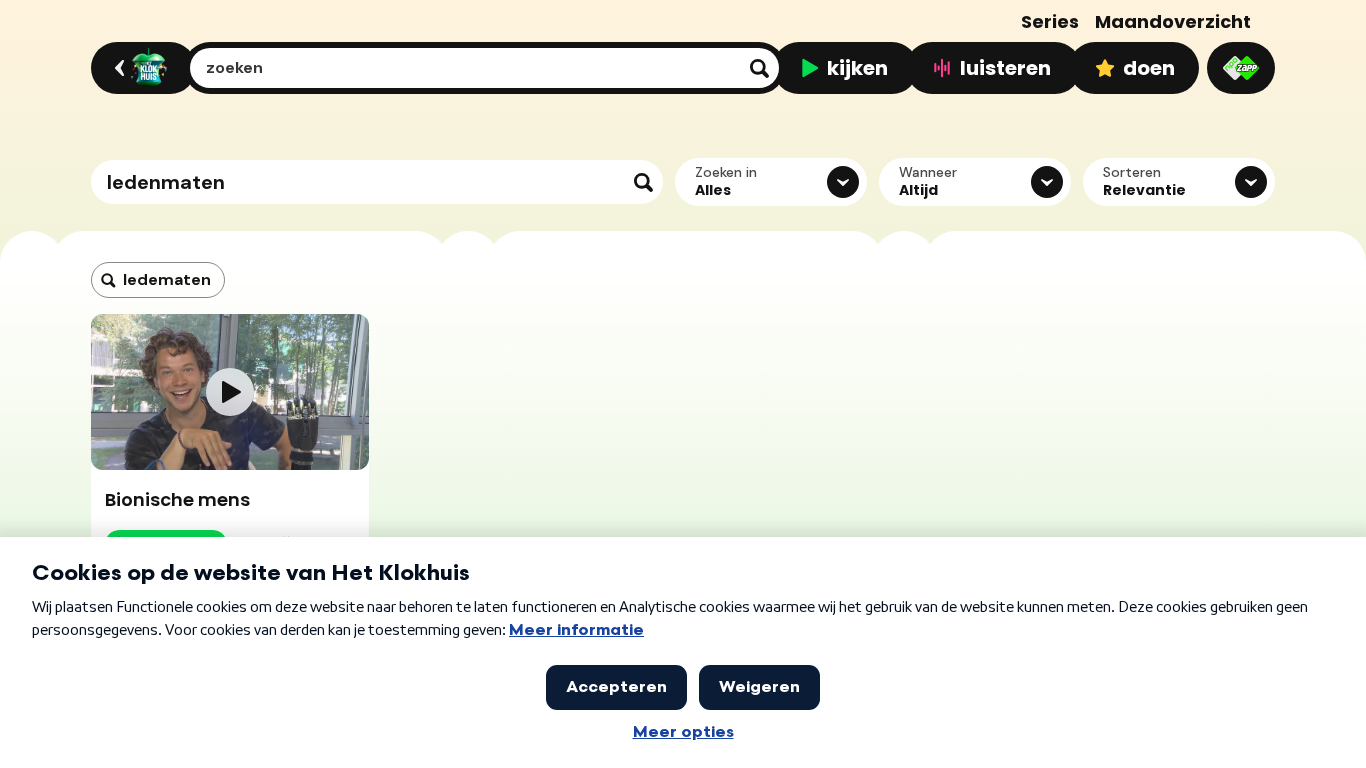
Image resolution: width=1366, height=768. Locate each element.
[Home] (140, 68)
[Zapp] (1241, 68)
